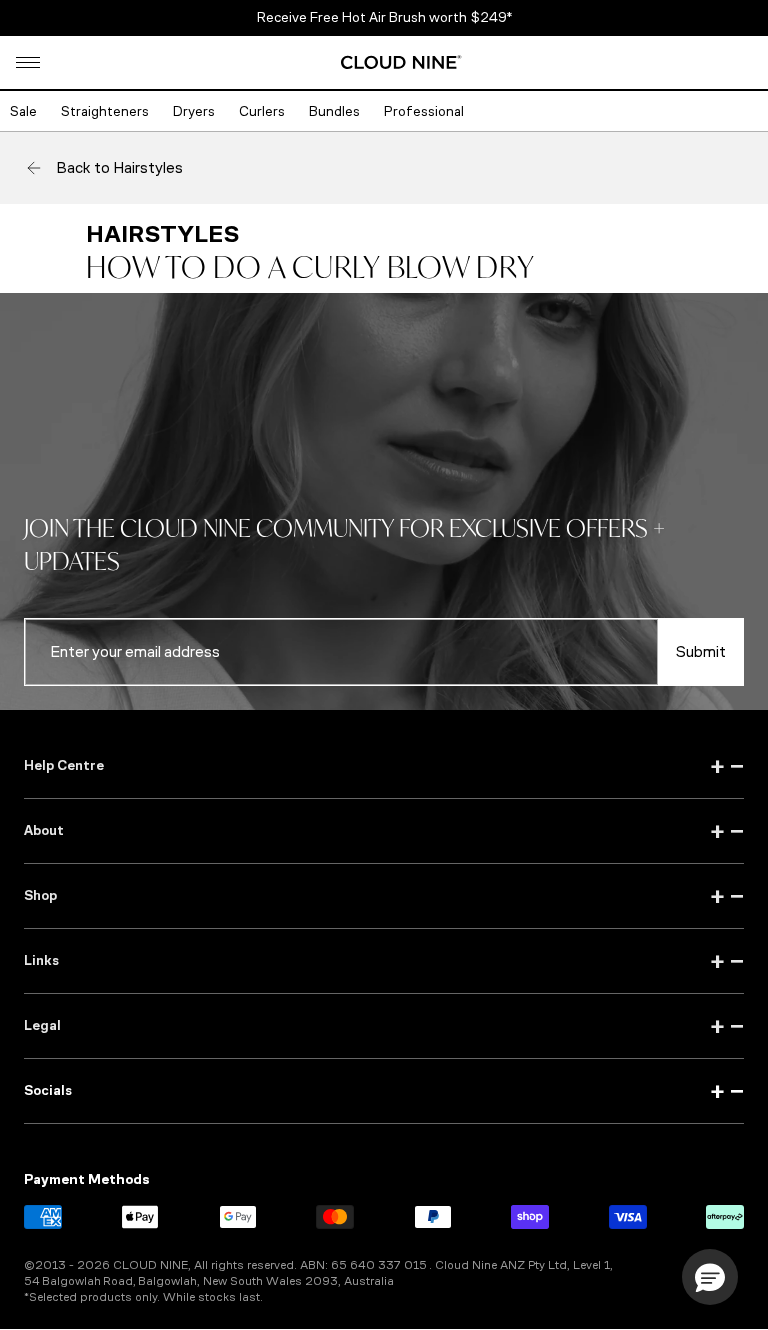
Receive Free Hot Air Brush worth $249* (384, 17)
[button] (28, 62)
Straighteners (105, 111)
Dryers (194, 111)
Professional (424, 111)
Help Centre (384, 766)
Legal (384, 1026)
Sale (23, 111)
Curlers (262, 111)
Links (384, 961)
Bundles (334, 111)
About (384, 831)
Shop (384, 896)
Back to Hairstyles (119, 167)
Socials (384, 1091)
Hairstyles (162, 234)
